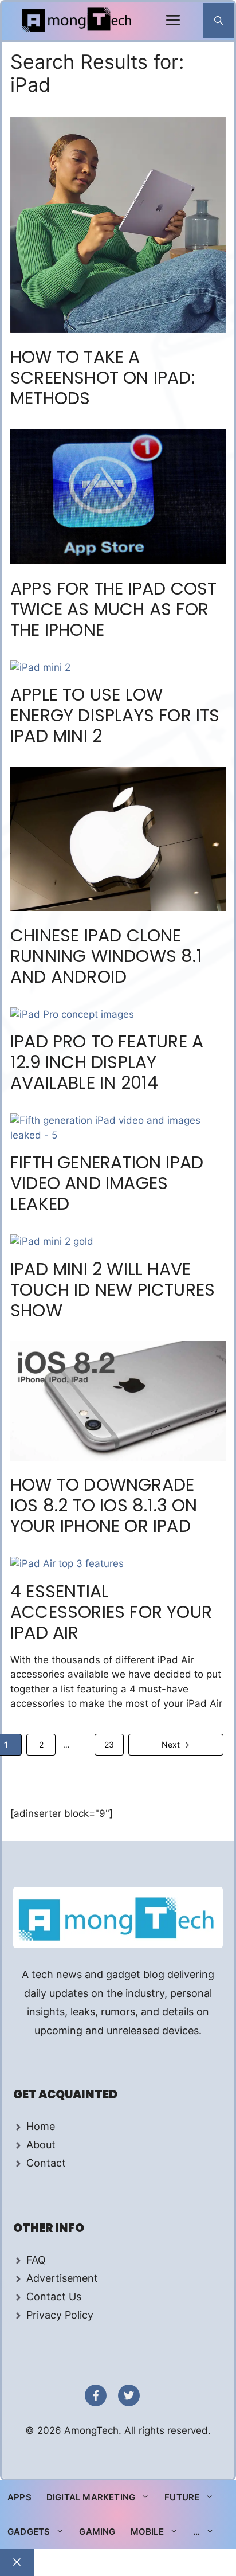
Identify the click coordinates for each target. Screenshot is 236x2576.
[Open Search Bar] (219, 21)
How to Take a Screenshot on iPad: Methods (103, 378)
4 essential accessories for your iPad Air (111, 1612)
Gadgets (29, 2532)
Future (182, 2497)
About (41, 2145)
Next (176, 1744)
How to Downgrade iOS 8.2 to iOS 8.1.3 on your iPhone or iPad (104, 1505)
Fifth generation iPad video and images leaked (107, 1183)
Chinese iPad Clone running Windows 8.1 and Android (106, 956)
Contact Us (54, 2296)
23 (113, 1744)
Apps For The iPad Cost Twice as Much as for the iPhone (113, 609)
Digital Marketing (91, 2497)
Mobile (147, 2532)
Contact (46, 2163)
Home (41, 2126)
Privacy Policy (60, 2315)
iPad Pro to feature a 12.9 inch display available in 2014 (107, 1062)
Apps (19, 2497)
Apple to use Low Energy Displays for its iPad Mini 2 (115, 715)
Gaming (97, 2532)
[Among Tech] (78, 21)
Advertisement (62, 2278)
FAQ (36, 2260)
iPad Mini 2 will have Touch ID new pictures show (113, 1290)
